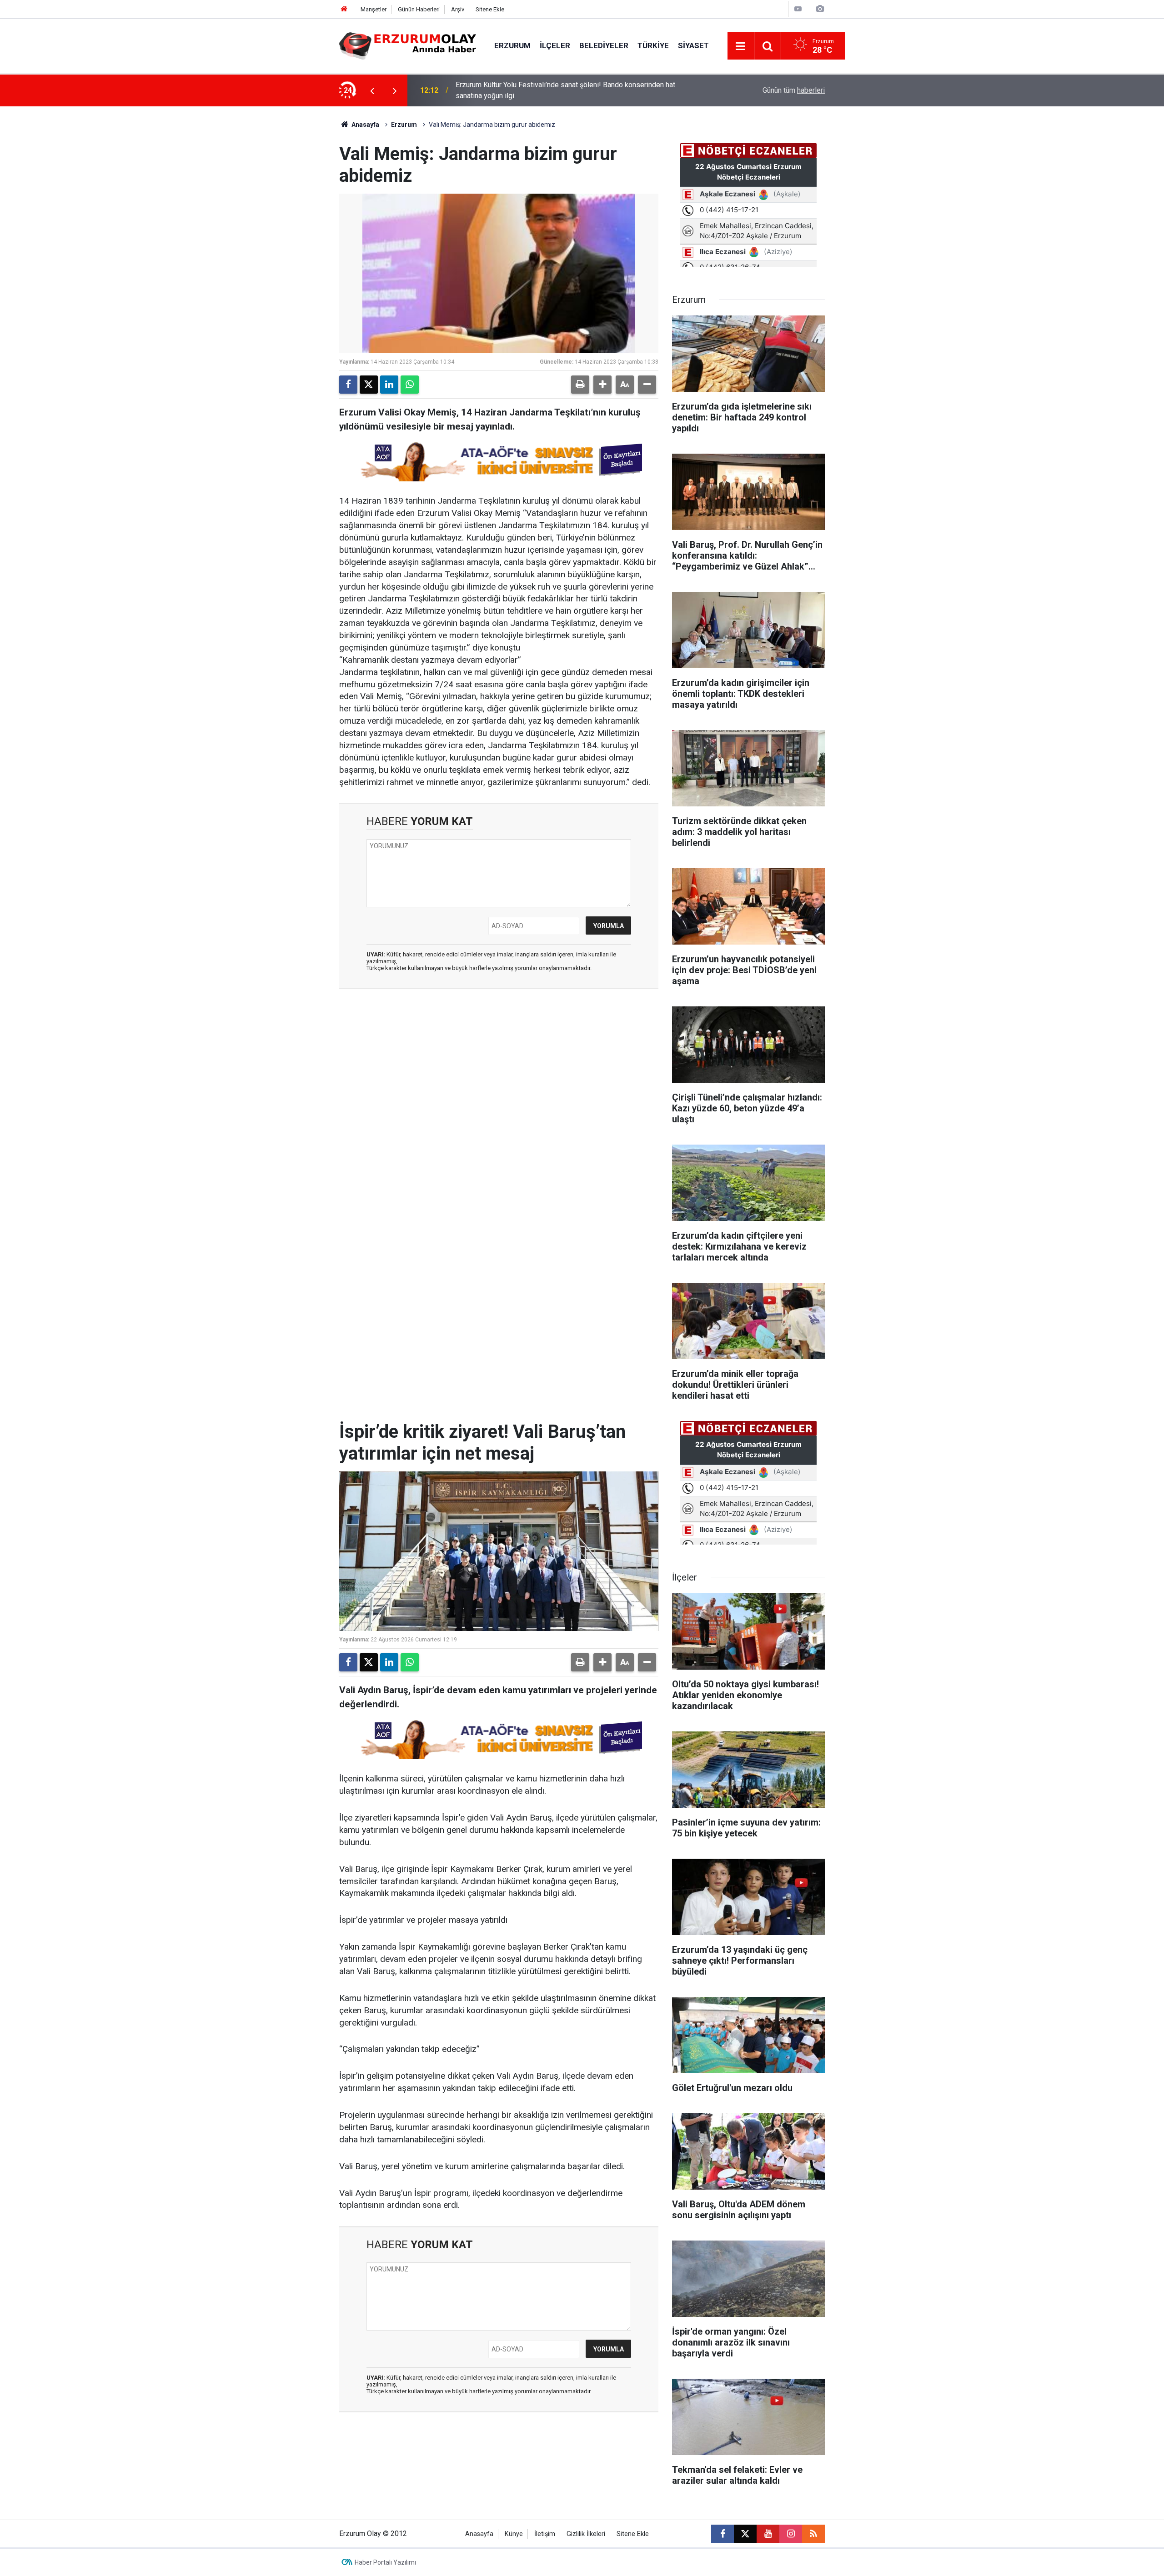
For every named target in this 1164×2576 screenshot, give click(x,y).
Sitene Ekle (490, 9)
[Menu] (741, 46)
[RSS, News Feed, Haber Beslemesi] (813, 2534)
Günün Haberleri (419, 9)
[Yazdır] (580, 385)
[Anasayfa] (344, 9)
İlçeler (555, 45)
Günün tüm (794, 90)
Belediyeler (604, 45)
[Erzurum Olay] (408, 45)
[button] (602, 385)
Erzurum (512, 45)
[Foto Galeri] (820, 9)
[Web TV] (798, 9)
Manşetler (374, 9)
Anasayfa (365, 125)
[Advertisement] (296, 243)
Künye (514, 2534)
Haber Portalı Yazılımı (385, 2562)
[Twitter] (369, 385)
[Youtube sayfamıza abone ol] (768, 2534)
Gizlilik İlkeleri (586, 2534)
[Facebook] (348, 385)
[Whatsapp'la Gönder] (410, 385)
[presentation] (372, 90)
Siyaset (693, 45)
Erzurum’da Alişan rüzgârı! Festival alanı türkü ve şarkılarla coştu (556, 90)
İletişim (545, 2534)
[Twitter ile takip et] (745, 2534)
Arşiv (458, 9)
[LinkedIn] (389, 385)
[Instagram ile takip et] (791, 2534)
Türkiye (653, 45)
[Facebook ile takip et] (722, 2534)
